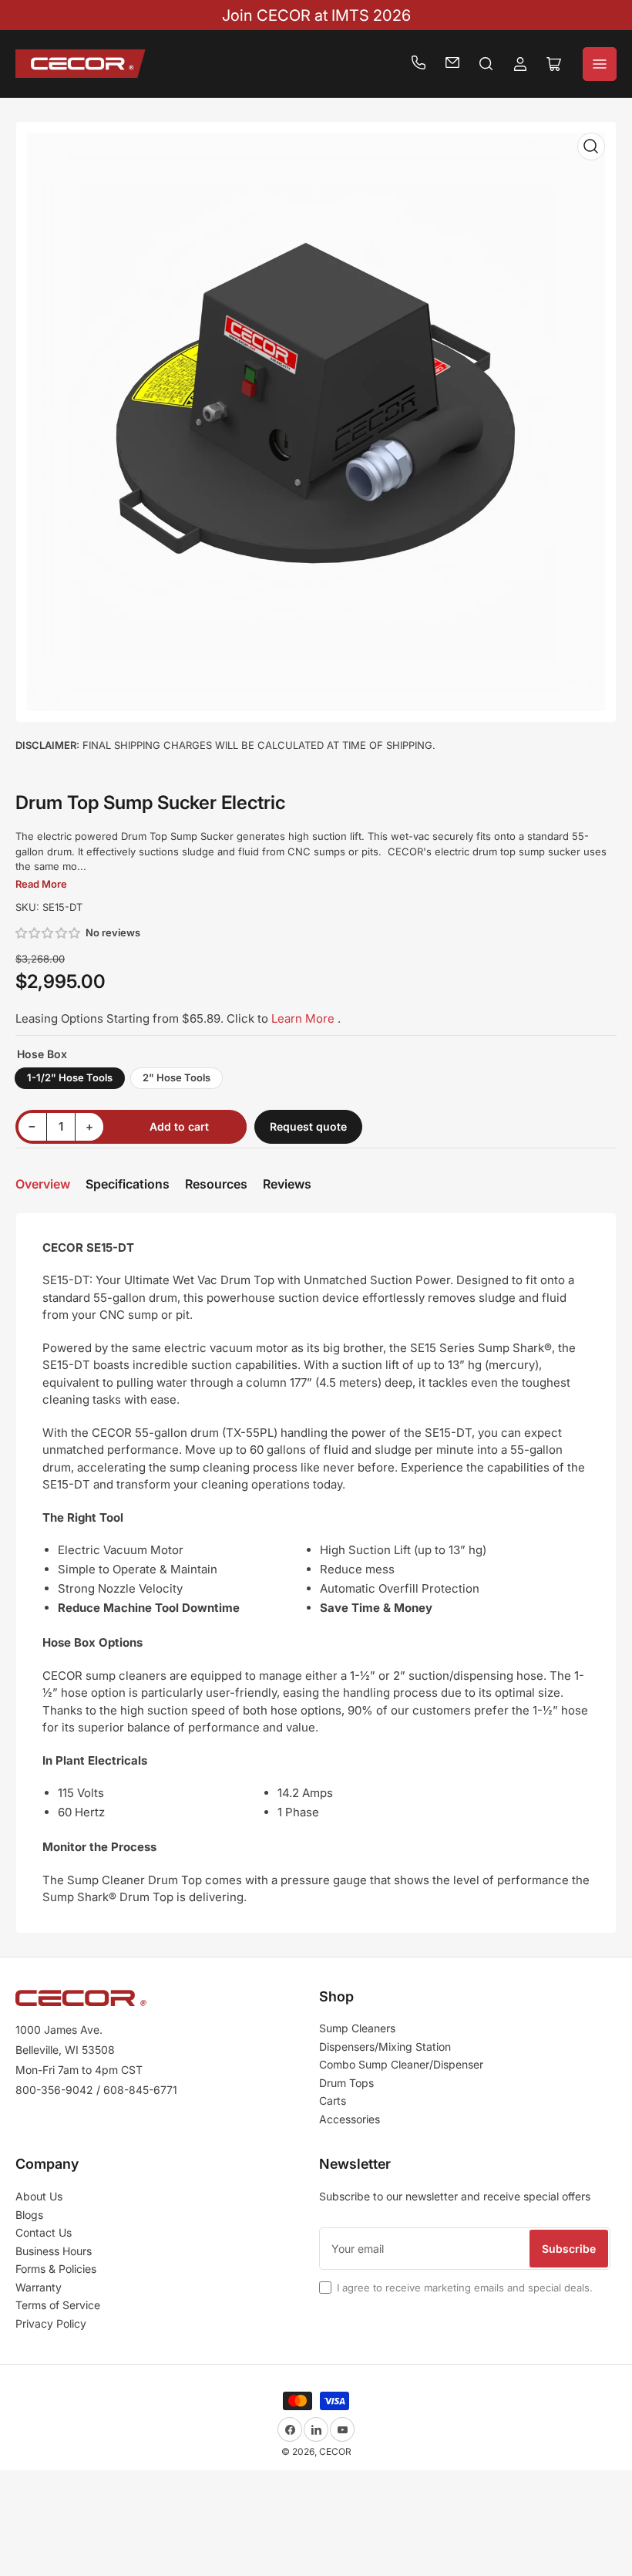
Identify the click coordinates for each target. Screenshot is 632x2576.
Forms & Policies (56, 2269)
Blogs (29, 2215)
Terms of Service (58, 2305)
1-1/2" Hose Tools (70, 1077)
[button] (49, 933)
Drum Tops (346, 2083)
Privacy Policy (51, 2323)
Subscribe (569, 2249)
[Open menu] (600, 64)
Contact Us (44, 2232)
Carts (333, 2101)
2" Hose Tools (176, 1077)
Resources (216, 1184)
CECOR (335, 2451)
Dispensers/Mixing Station (385, 2047)
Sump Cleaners (357, 2028)
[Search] (486, 64)
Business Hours (54, 2251)
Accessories (350, 2119)
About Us (39, 2196)
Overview (43, 1184)
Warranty (39, 2287)
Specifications (128, 1184)
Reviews (287, 1184)
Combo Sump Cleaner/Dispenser (401, 2064)
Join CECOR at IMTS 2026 (316, 15)
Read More (41, 884)
